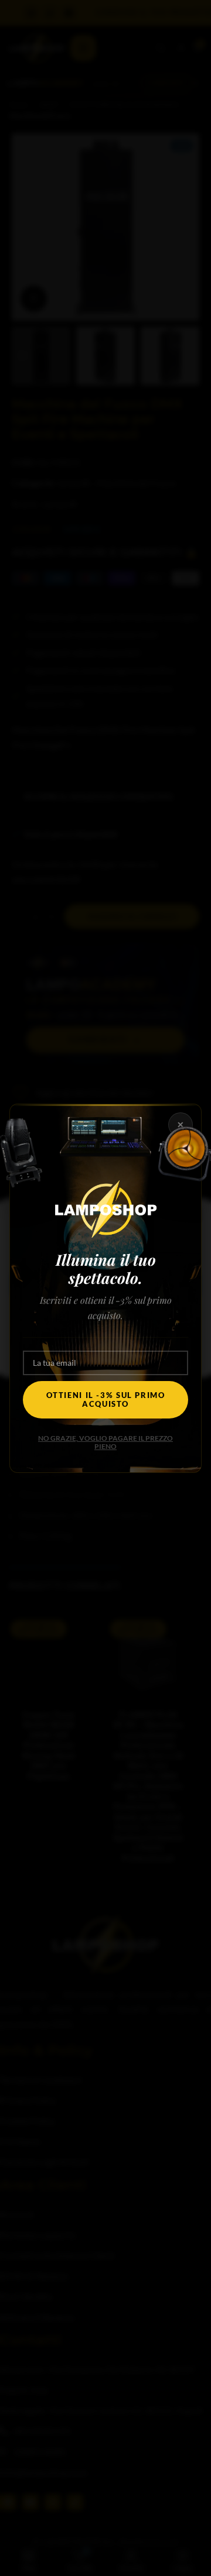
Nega (106, 1317)
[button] (193, 1215)
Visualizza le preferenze (106, 1349)
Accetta (105, 1285)
